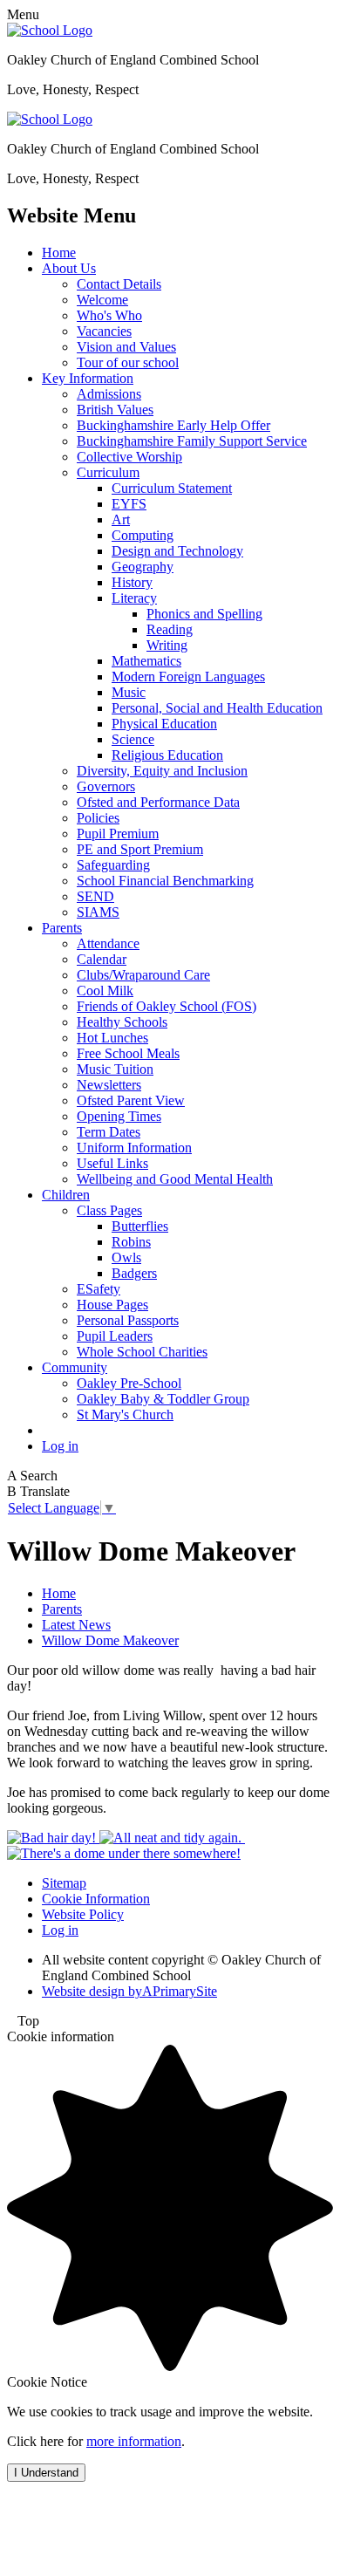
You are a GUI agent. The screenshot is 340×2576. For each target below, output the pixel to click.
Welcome (102, 300)
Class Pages (109, 1210)
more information (134, 2441)
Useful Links (112, 1163)
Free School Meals (128, 1053)
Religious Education (167, 755)
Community (75, 1367)
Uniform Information (134, 1148)
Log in (60, 1446)
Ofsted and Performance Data (158, 802)
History (132, 582)
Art (121, 519)
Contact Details (119, 284)
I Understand (46, 2473)
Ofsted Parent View (131, 1100)
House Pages (112, 1305)
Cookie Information (96, 1899)
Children (66, 1195)
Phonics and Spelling (204, 614)
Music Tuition (115, 1069)
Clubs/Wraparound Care (143, 975)
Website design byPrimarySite (129, 1991)
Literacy (134, 598)
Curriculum (108, 472)
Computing (143, 535)
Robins (131, 1242)
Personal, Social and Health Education (217, 708)
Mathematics (146, 661)
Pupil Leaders (115, 1336)
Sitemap (64, 1883)
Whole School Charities (142, 1352)
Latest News (76, 1625)
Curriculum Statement (172, 488)
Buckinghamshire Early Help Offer (173, 425)
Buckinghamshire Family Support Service (192, 441)
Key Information (88, 378)
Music (129, 692)
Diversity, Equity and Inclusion (162, 771)
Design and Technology (177, 551)
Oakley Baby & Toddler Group (163, 1399)
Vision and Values (126, 347)
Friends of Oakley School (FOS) (167, 1006)
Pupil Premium (118, 834)
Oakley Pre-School (129, 1383)
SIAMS (98, 912)
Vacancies (104, 331)
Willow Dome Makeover (110, 1640)
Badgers (134, 1273)
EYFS (129, 504)
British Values (115, 410)
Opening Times (119, 1116)
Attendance (108, 943)
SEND (95, 896)
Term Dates (109, 1132)
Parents (62, 928)
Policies (98, 818)
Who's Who (109, 315)
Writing (167, 645)
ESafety (99, 1289)
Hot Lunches (112, 1038)
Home (59, 253)
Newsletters (109, 1085)
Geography (143, 567)
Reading (170, 629)
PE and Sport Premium (140, 849)
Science (133, 739)
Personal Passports (128, 1320)
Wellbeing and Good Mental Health (175, 1179)
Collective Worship (129, 457)
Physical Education (164, 724)
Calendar (102, 959)
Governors (106, 786)
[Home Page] (50, 30)
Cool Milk (105, 991)
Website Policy (83, 1914)
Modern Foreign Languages (188, 676)
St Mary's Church (125, 1414)
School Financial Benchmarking (165, 881)
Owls (126, 1257)
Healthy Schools (122, 1022)
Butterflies (140, 1226)
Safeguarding (113, 865)
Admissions (109, 394)
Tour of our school (128, 362)
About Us (69, 268)
